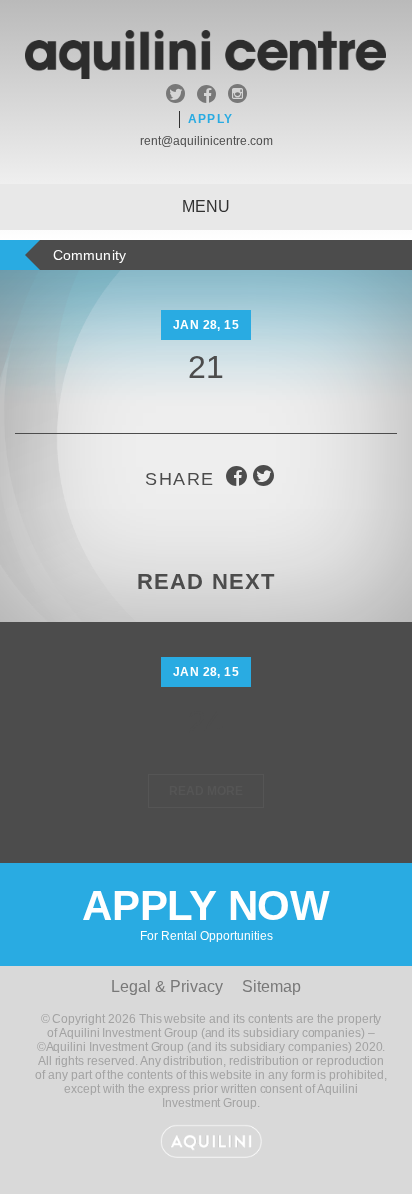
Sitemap (271, 986)
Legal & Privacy (167, 986)
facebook (206, 96)
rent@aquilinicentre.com (206, 141)
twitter (175, 96)
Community (89, 255)
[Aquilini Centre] (205, 73)
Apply (210, 119)
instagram (237, 96)
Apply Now (205, 912)
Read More (206, 791)
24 (206, 722)
